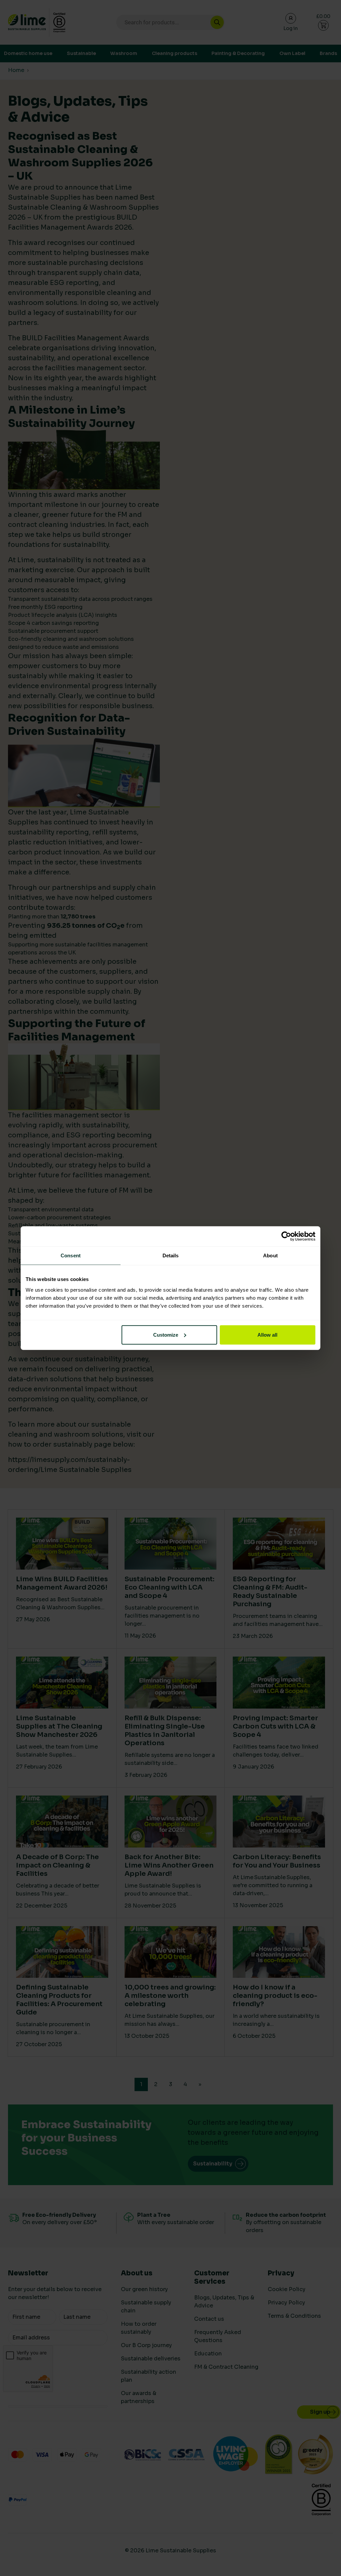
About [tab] (270, 1256)
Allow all (267, 1334)
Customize (166, 1334)
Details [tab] (171, 1256)
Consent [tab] (71, 1256)
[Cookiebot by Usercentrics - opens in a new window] (286, 1236)
